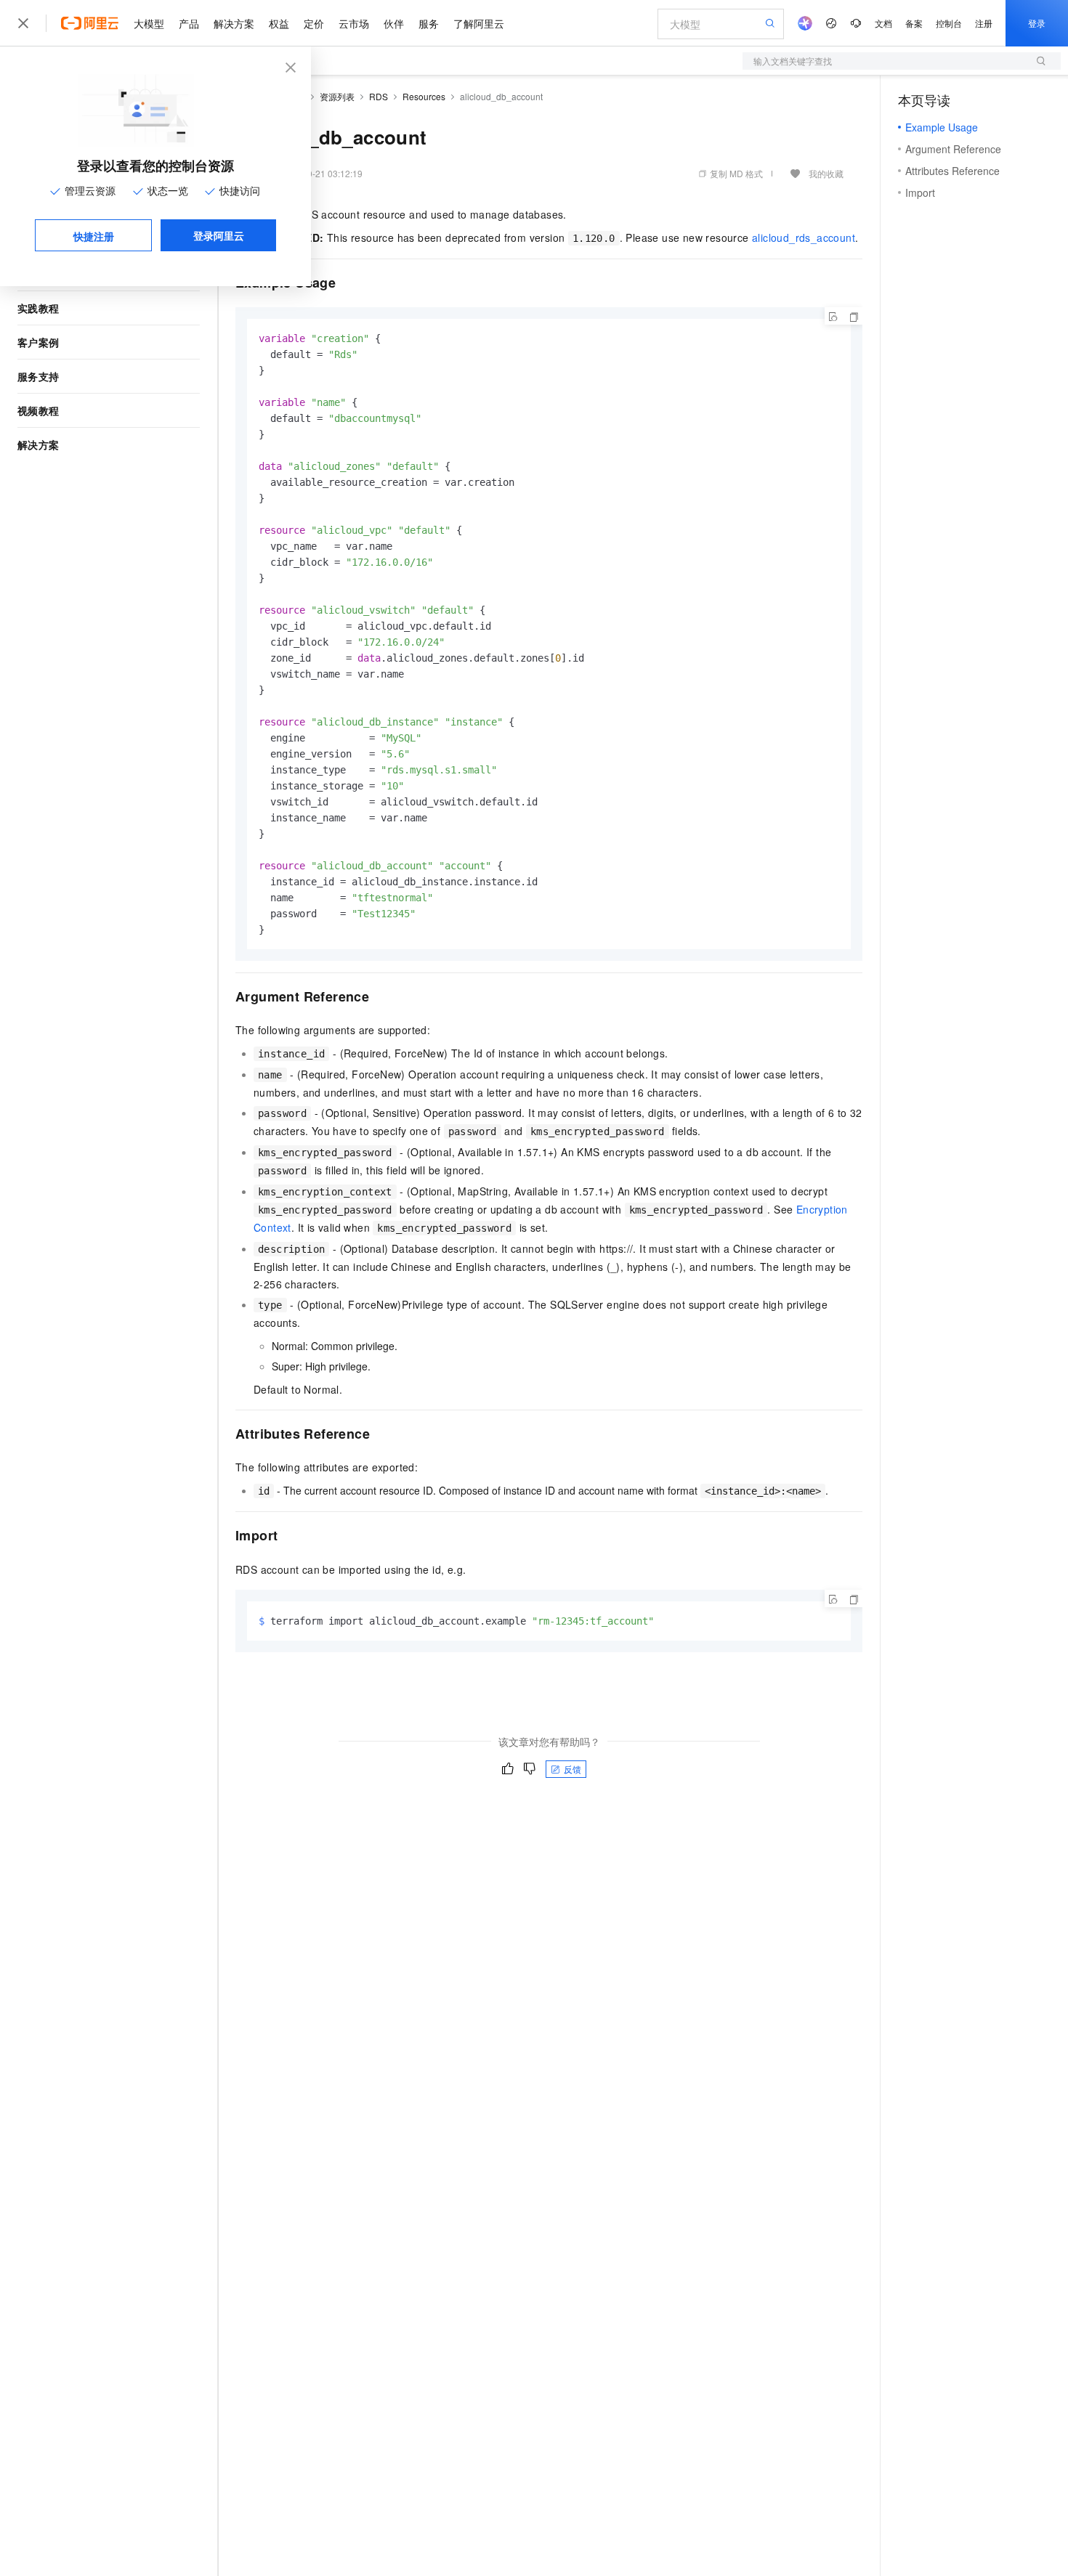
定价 (314, 23)
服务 (429, 23)
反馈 (573, 1769)
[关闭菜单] (23, 23)
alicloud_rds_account (804, 237)
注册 (984, 23)
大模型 (149, 23)
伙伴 (394, 23)
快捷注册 (94, 236)
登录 (1037, 23)
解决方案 (234, 23)
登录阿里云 (219, 235)
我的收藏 (826, 173)
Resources (424, 96)
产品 (189, 23)
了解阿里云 (479, 23)
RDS (379, 96)
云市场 (354, 23)
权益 (279, 23)
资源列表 (337, 96)
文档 (883, 23)
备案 (914, 23)
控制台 (949, 23)
